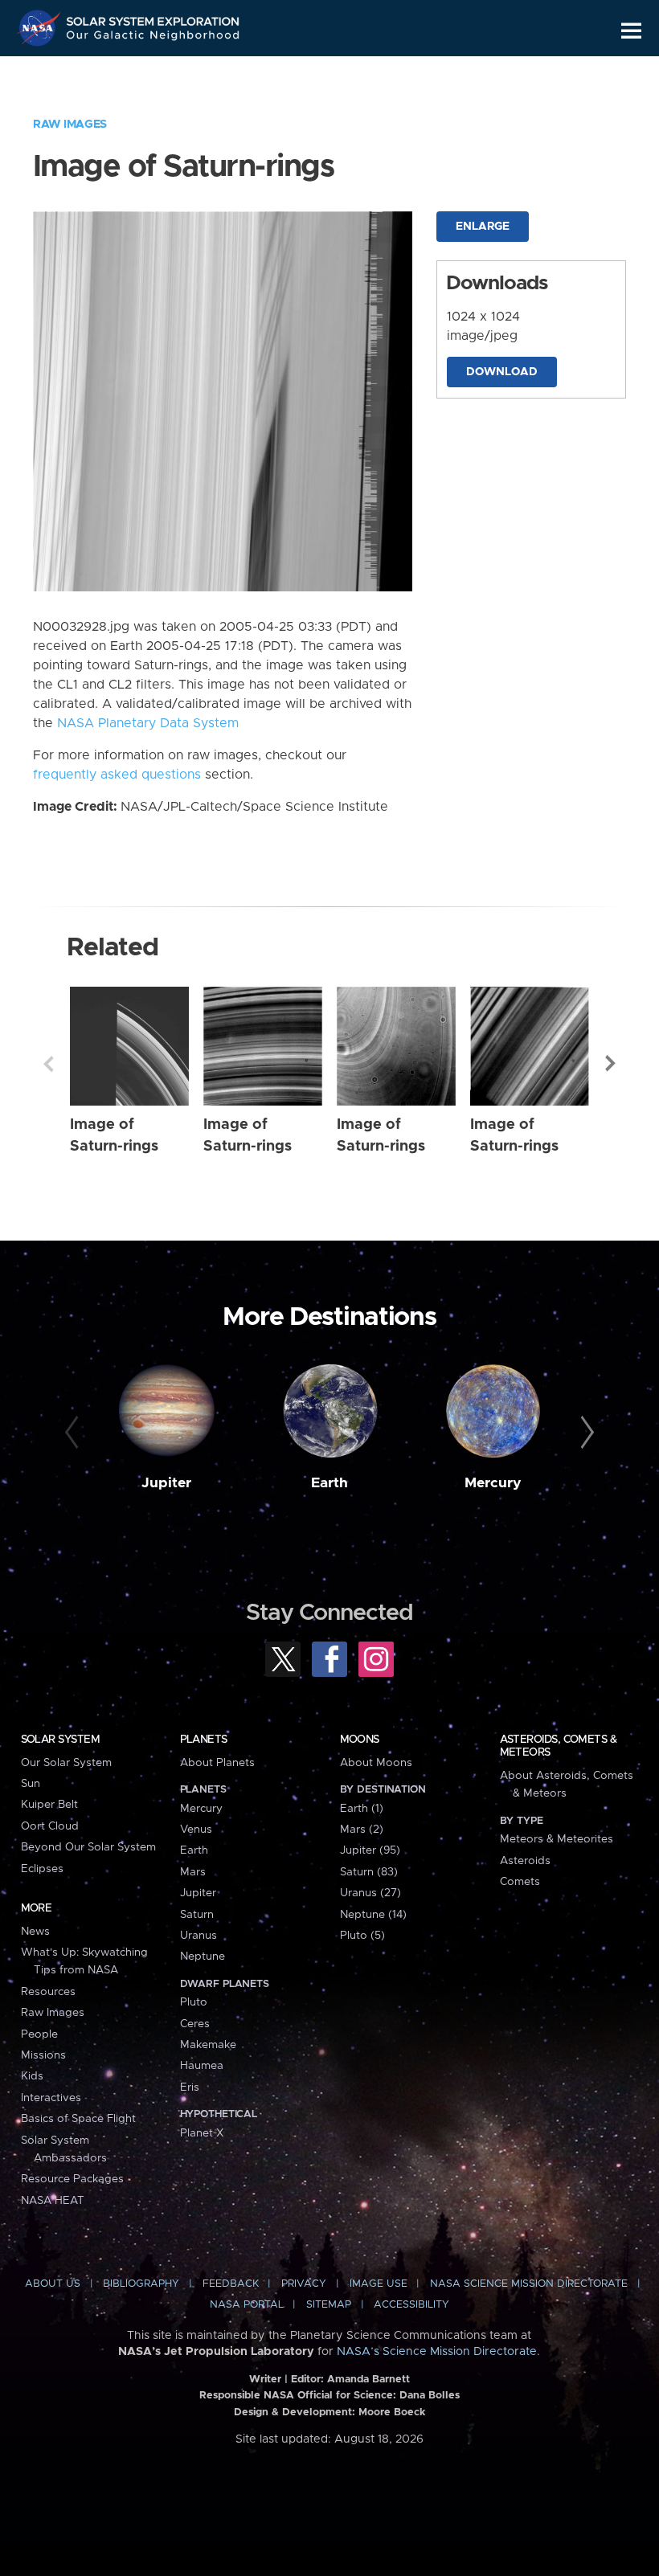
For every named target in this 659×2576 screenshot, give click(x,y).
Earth (329, 1483)
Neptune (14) (373, 1915)
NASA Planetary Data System (148, 723)
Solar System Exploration (153, 18)
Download (502, 372)
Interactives (51, 2098)
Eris (190, 2087)
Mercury (493, 1483)
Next (611, 1064)
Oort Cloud (50, 1826)
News (35, 1932)
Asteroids (525, 1861)
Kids (32, 2076)
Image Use (379, 2284)
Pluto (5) (362, 1936)
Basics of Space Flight (78, 2119)
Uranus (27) (370, 1893)
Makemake (208, 2045)
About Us (53, 2284)
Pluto (194, 2002)
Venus (196, 1830)
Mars (193, 1872)
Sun (31, 1784)
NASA (41, 28)
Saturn (197, 1915)
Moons (360, 1740)
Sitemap (329, 2305)
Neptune (203, 1957)
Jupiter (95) (370, 1850)
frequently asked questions (117, 775)
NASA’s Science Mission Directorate (437, 2352)
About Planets (217, 1763)
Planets (204, 1740)
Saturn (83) (369, 1872)
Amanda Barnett (368, 2380)
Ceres (195, 2024)
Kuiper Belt (49, 1805)
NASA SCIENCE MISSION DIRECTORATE (529, 2284)
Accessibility (411, 2305)
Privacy (304, 2284)
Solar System (60, 1740)
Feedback (231, 2284)
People (39, 2034)
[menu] (631, 31)
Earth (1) (362, 1809)
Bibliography (141, 2284)
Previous (48, 1064)
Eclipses (42, 1869)
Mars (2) (362, 1830)
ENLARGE (483, 227)
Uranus (199, 1936)
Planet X (202, 2133)
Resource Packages (72, 2179)
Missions (43, 2055)
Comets (520, 1882)
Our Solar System (66, 1763)
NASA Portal (247, 2305)
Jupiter (166, 1483)
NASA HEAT (53, 2201)
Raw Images (70, 125)
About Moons (376, 1763)
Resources (48, 1992)
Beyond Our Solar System (88, 1847)
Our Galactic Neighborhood (153, 38)
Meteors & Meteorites (557, 1839)
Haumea (202, 2066)
